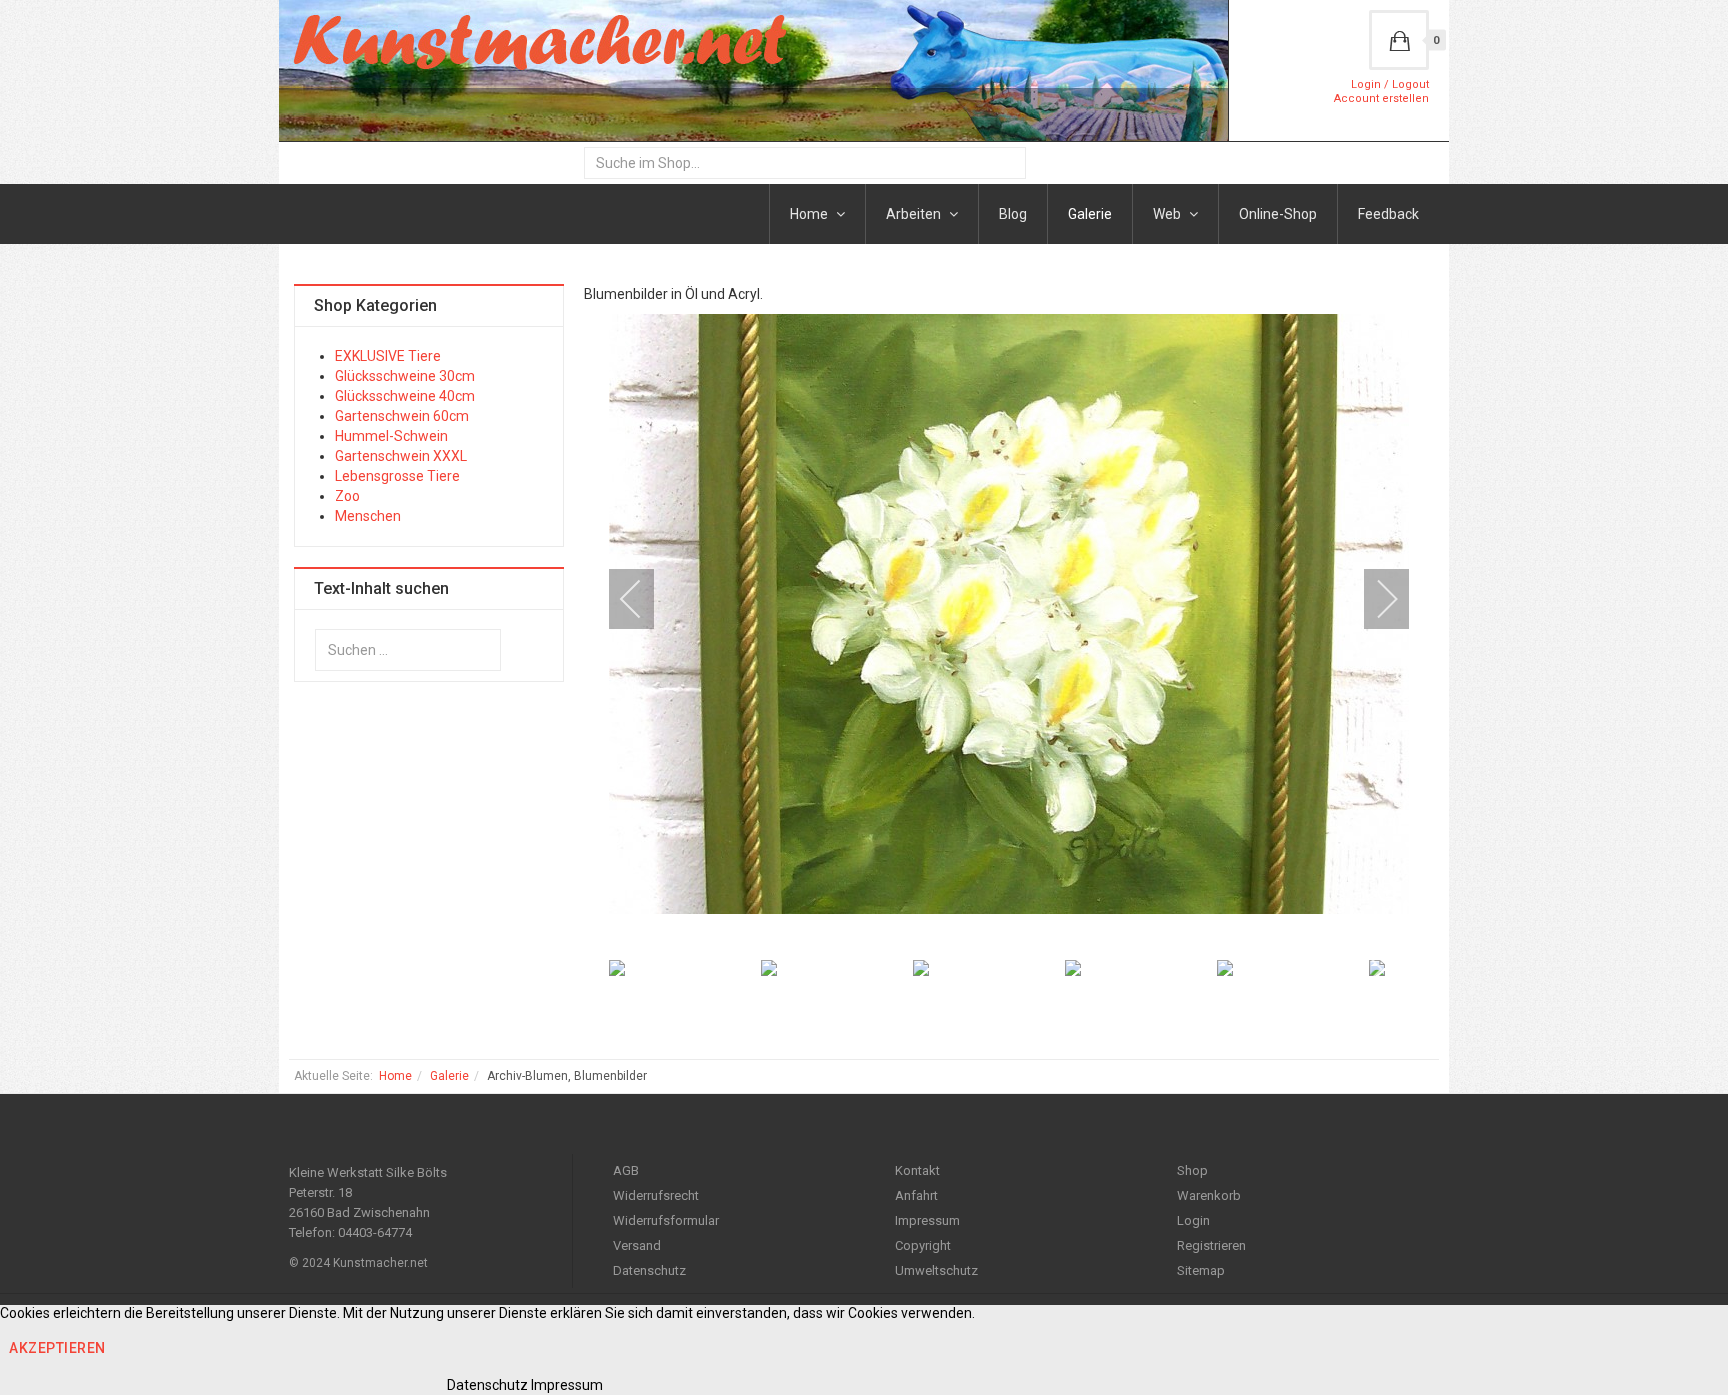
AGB (626, 1170)
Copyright (923, 1245)
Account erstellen (1381, 98)
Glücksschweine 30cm (405, 376)
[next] (1374, 599)
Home (810, 214)
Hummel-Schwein (391, 436)
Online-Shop (1278, 214)
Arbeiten (915, 214)
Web (1168, 214)
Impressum (927, 1220)
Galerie (1090, 214)
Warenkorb (1209, 1195)
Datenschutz (649, 1270)
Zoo (347, 496)
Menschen (368, 516)
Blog (1013, 214)
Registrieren (1211, 1245)
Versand (637, 1245)
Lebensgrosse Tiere (397, 476)
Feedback (1388, 214)
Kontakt (917, 1170)
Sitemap (1201, 1270)
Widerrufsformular (666, 1220)
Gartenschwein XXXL (401, 456)
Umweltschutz (936, 1270)
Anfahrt (916, 1195)
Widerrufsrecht (656, 1195)
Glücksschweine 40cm (405, 396)
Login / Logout (1390, 84)
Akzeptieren (57, 1348)
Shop (1192, 1170)
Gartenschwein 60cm (402, 416)
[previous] (644, 599)
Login (1193, 1220)
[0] (1399, 40)
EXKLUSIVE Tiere (388, 356)
